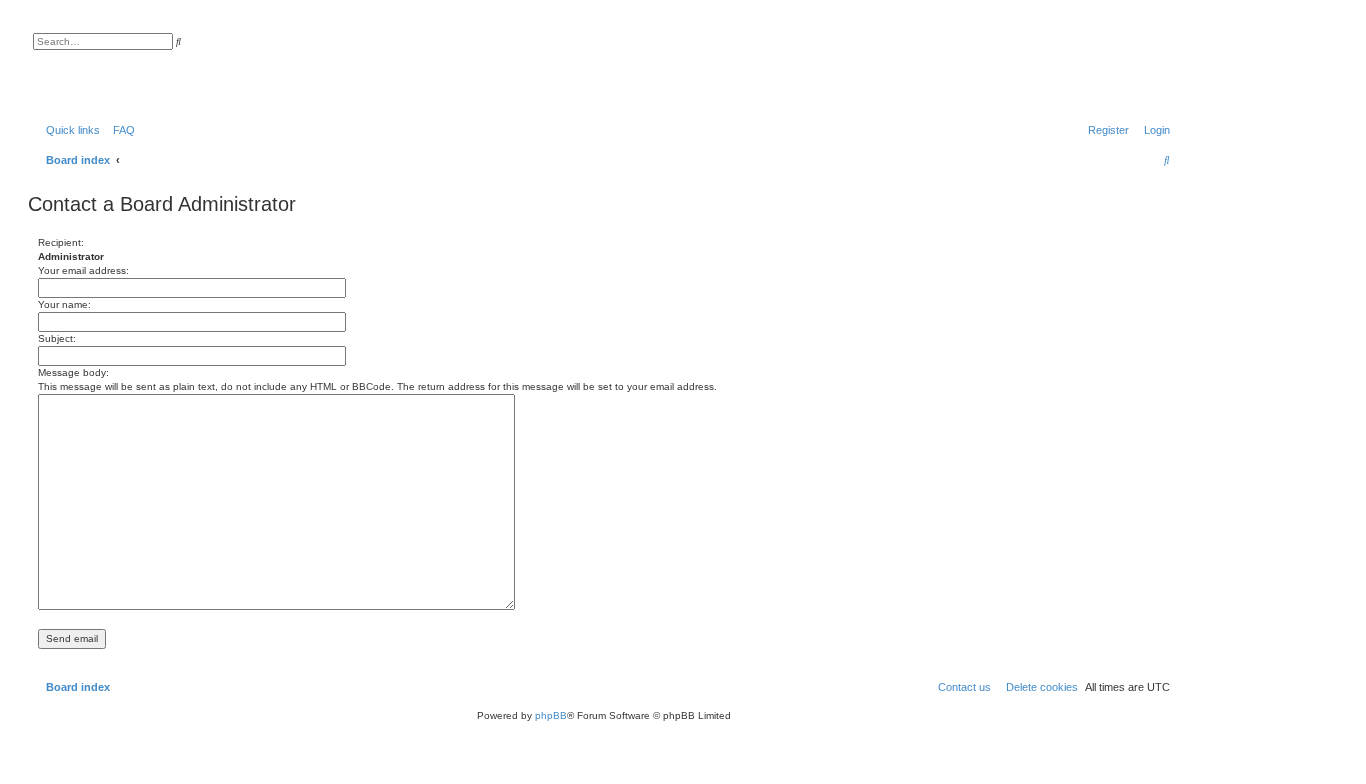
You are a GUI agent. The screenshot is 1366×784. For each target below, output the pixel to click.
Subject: (57, 338)
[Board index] (134, 65)
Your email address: (83, 270)
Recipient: (61, 242)
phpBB (551, 715)
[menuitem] (120, 130)
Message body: (73, 372)
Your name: (64, 304)
